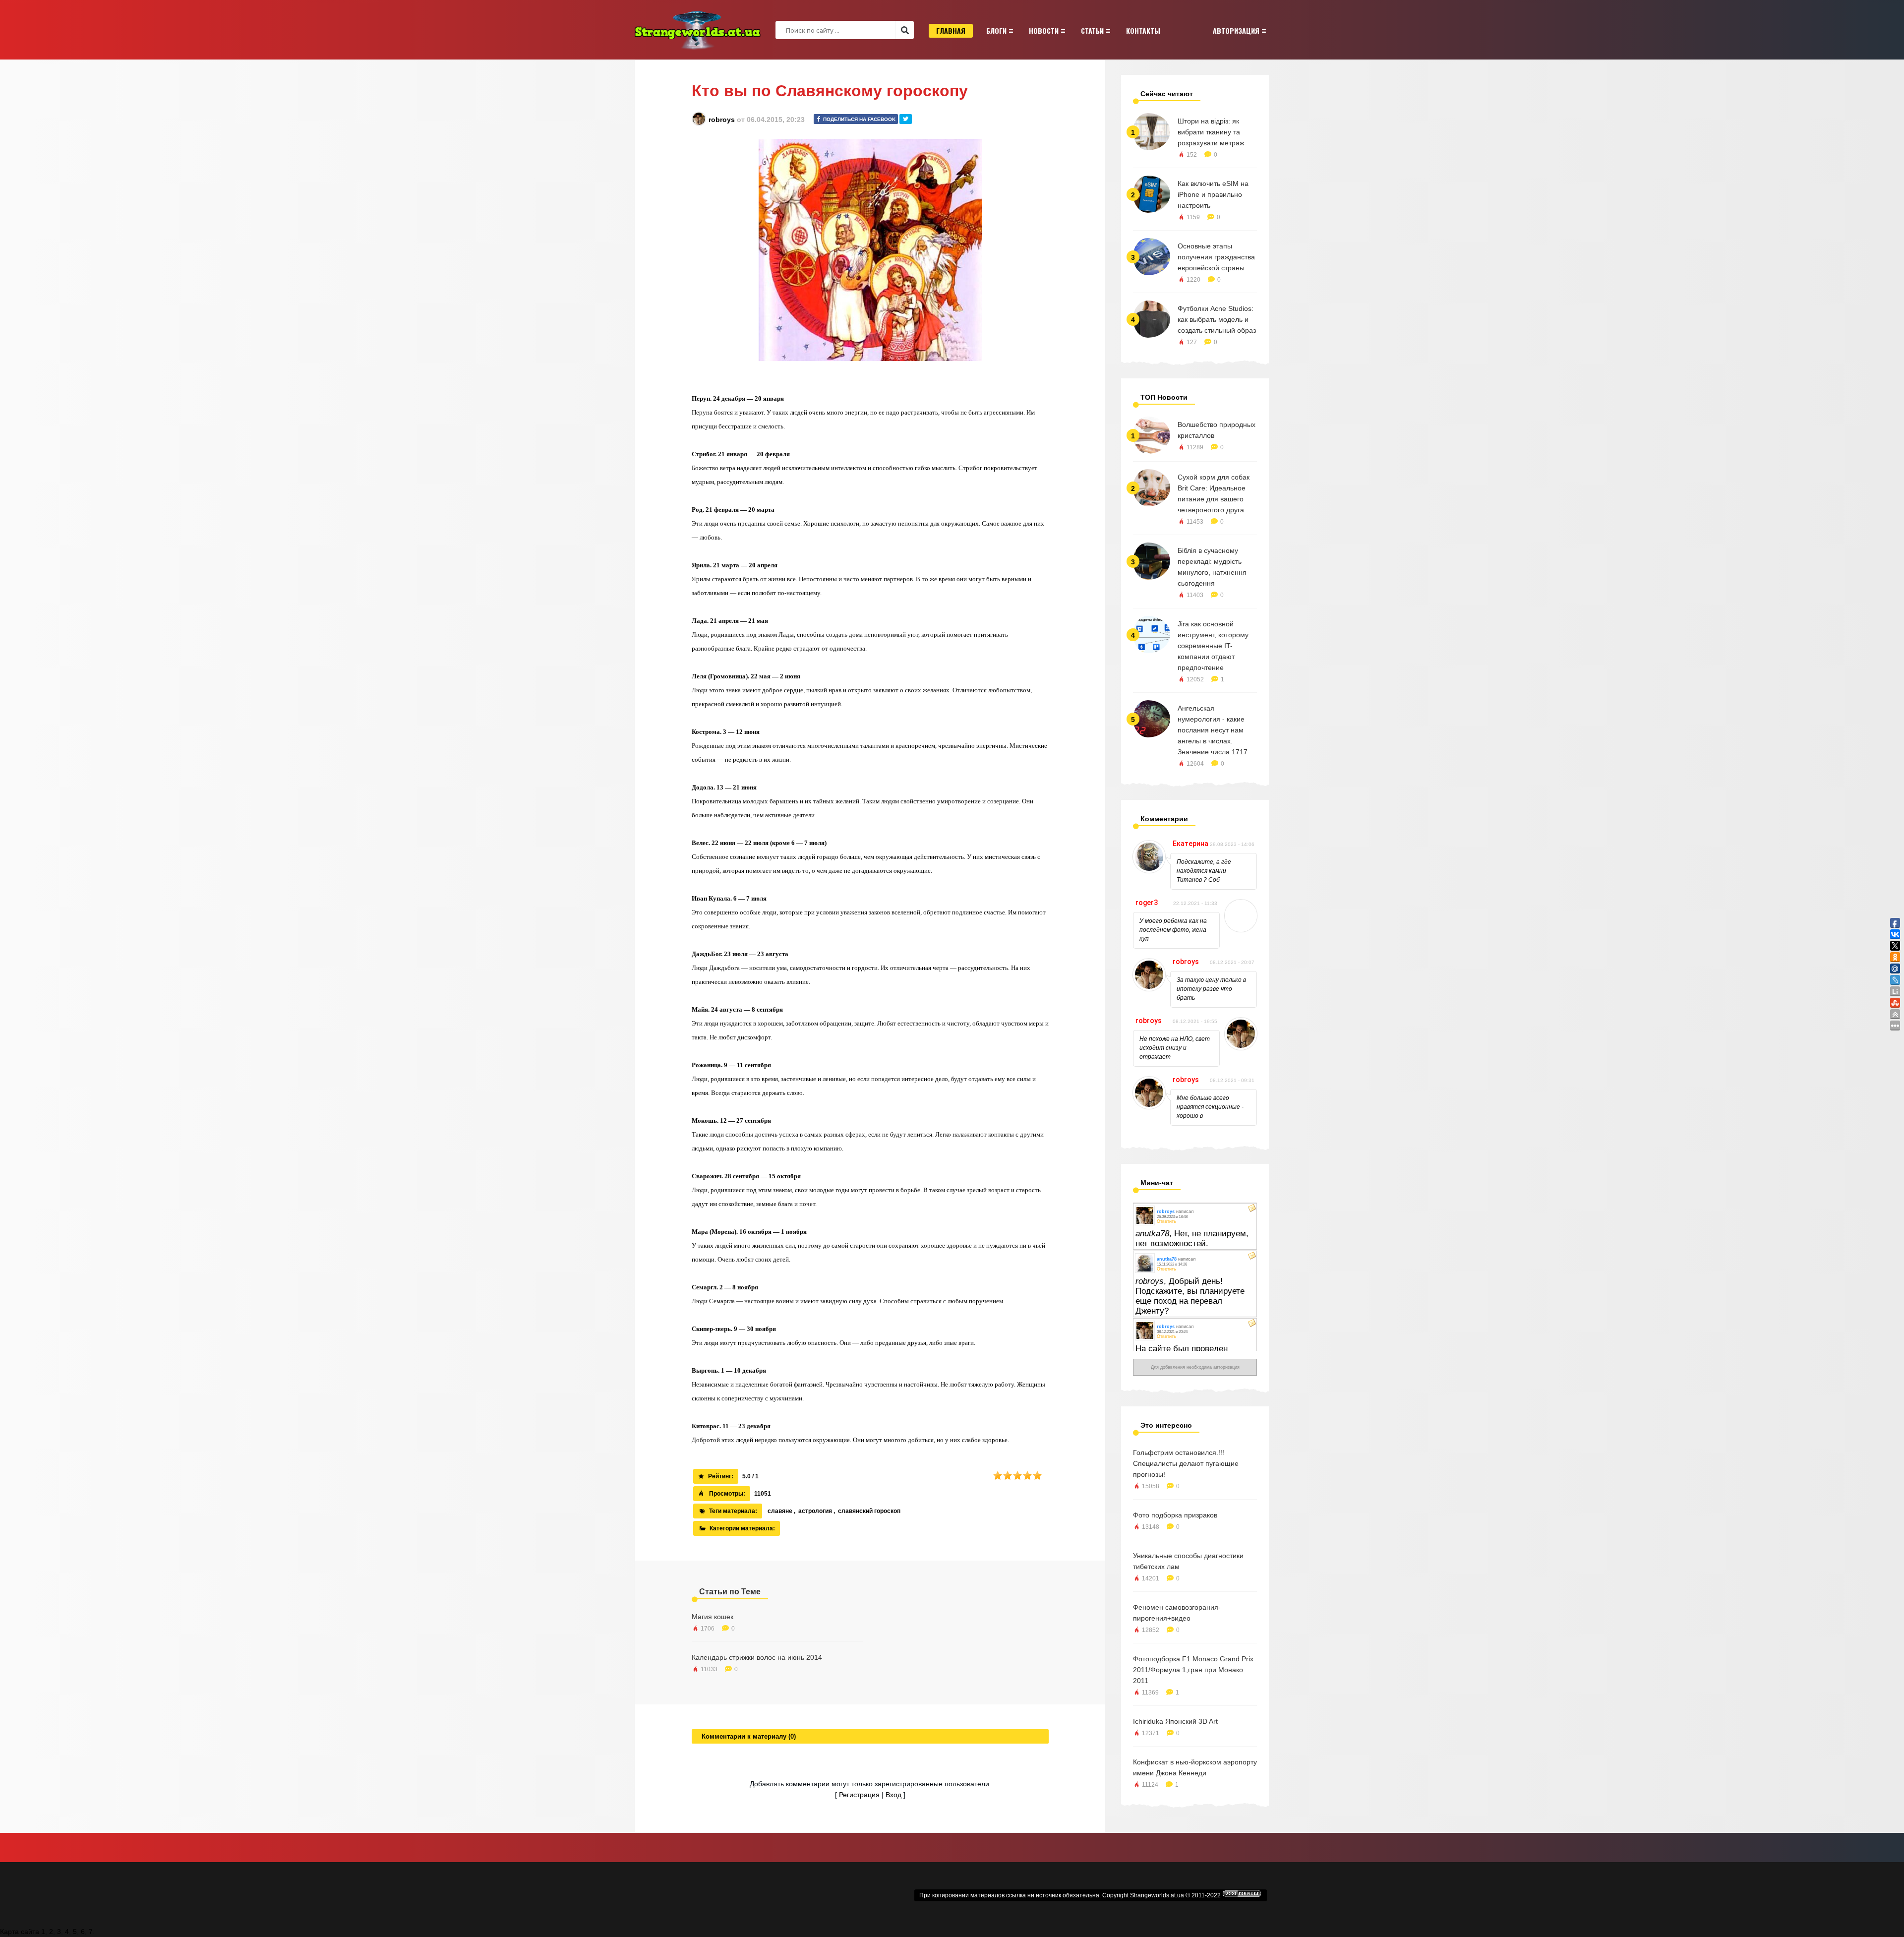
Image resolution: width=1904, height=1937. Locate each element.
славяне (780, 1511)
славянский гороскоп (869, 1511)
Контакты (1143, 30)
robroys (722, 120)
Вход (893, 1795)
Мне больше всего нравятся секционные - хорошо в (1210, 1107)
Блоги (996, 30)
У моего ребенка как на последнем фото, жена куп (1173, 930)
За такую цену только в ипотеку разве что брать (1211, 989)
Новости (1044, 30)
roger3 (1147, 903)
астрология (815, 1511)
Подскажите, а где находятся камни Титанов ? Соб (1204, 871)
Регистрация (859, 1795)
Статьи (1092, 30)
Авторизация (1236, 30)
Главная (951, 30)
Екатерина (1190, 844)
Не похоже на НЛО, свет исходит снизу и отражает (1175, 1048)
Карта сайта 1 (23, 1932)
